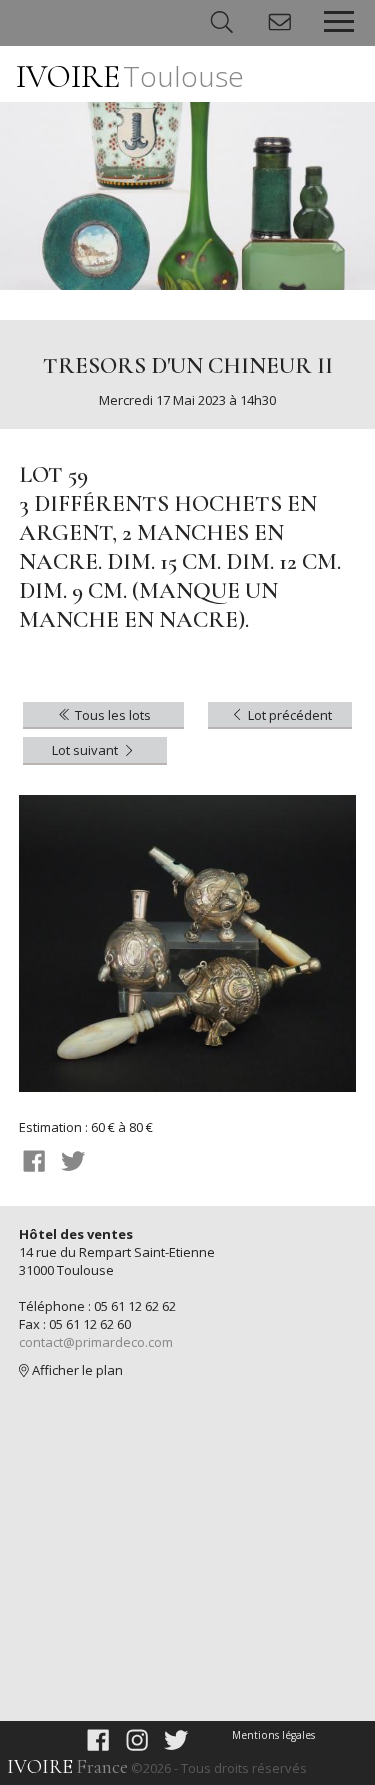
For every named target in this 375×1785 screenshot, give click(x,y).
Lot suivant (86, 750)
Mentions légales (273, 1735)
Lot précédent (288, 715)
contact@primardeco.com (96, 1342)
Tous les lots (111, 715)
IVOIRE (130, 76)
